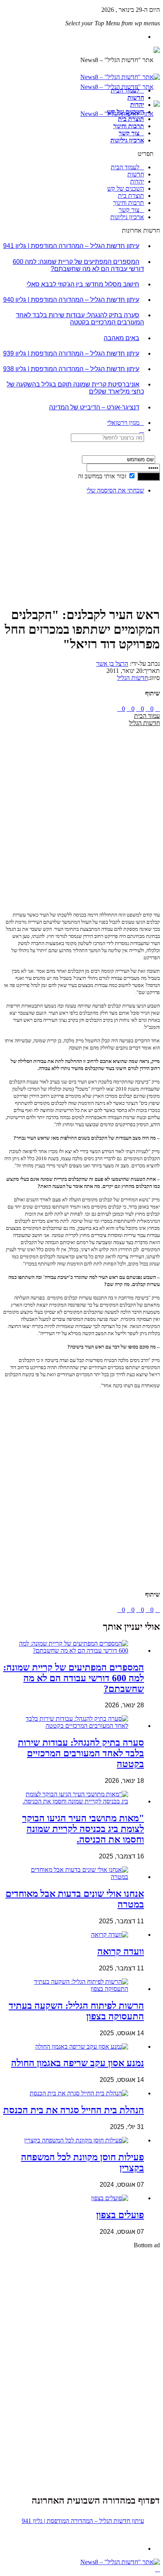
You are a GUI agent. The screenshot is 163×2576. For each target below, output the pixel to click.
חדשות (136, 98)
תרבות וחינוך (129, 126)
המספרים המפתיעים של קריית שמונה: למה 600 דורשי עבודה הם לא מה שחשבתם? (78, 265)
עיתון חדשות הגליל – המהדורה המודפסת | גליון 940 (71, 300)
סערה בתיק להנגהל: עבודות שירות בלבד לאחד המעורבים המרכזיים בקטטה (80, 319)
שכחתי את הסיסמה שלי (115, 490)
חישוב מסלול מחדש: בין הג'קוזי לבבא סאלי (83, 284)
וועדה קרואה (121, 1951)
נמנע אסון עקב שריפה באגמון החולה (78, 2063)
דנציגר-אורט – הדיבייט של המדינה (94, 407)
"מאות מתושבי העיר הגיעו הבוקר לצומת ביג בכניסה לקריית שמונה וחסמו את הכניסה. (83, 1829)
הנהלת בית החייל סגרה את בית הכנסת (74, 2110)
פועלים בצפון (120, 2215)
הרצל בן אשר (112, 664)
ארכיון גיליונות (127, 140)
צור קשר (129, 133)
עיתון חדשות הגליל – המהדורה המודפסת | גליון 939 (71, 353)
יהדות (137, 105)
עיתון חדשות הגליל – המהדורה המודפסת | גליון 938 (71, 369)
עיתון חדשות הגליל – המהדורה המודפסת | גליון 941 (71, 246)
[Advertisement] (135, 525)
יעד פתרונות (18, 2569)
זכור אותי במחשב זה (102, 476)
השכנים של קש (126, 112)
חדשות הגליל (133, 678)
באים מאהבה (121, 338)
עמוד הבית (147, 716)
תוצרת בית (131, 119)
